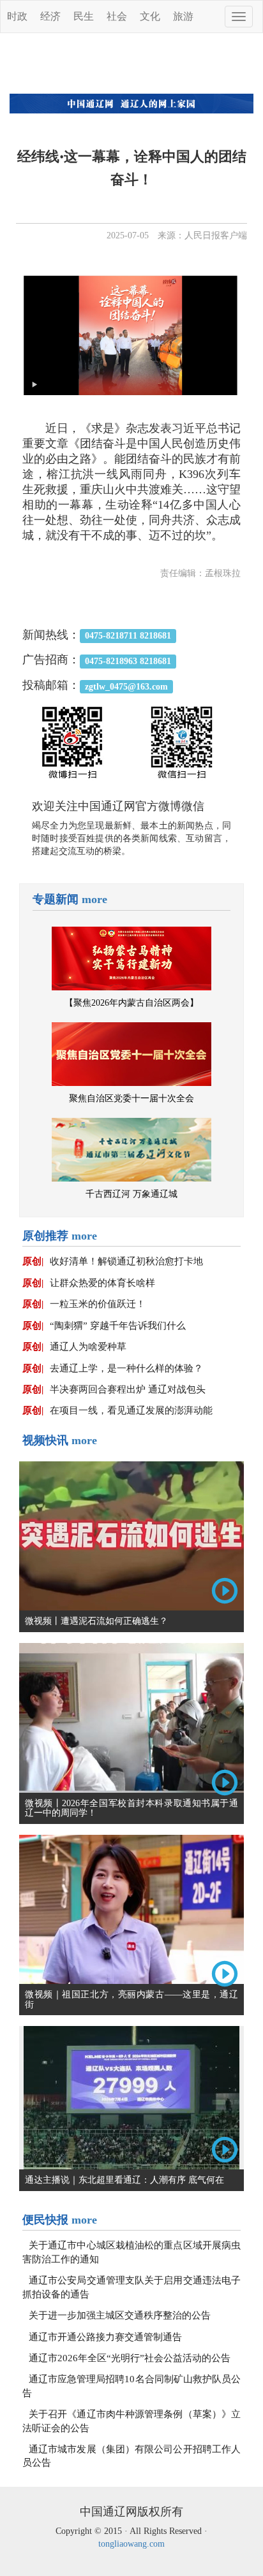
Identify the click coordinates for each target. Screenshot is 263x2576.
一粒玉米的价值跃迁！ (98, 1304)
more (94, 899)
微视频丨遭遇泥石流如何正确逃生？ (96, 1621)
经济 (50, 16)
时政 (17, 16)
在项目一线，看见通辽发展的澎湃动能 (131, 1410)
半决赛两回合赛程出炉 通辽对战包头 (128, 1389)
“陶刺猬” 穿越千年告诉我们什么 (118, 1326)
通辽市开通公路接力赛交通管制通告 (105, 2337)
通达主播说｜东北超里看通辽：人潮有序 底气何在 (124, 2180)
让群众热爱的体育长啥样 (102, 1283)
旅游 (183, 16)
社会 (117, 16)
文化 (150, 16)
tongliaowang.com (131, 2544)
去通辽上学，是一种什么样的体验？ (126, 1368)
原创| (33, 1261)
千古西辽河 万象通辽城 (131, 1194)
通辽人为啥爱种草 (88, 1347)
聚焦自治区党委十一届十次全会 (131, 1098)
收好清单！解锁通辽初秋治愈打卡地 (126, 1261)
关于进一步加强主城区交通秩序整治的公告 (120, 2315)
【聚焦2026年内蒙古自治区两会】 (131, 1003)
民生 (84, 16)
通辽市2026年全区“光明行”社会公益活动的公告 (130, 2358)
